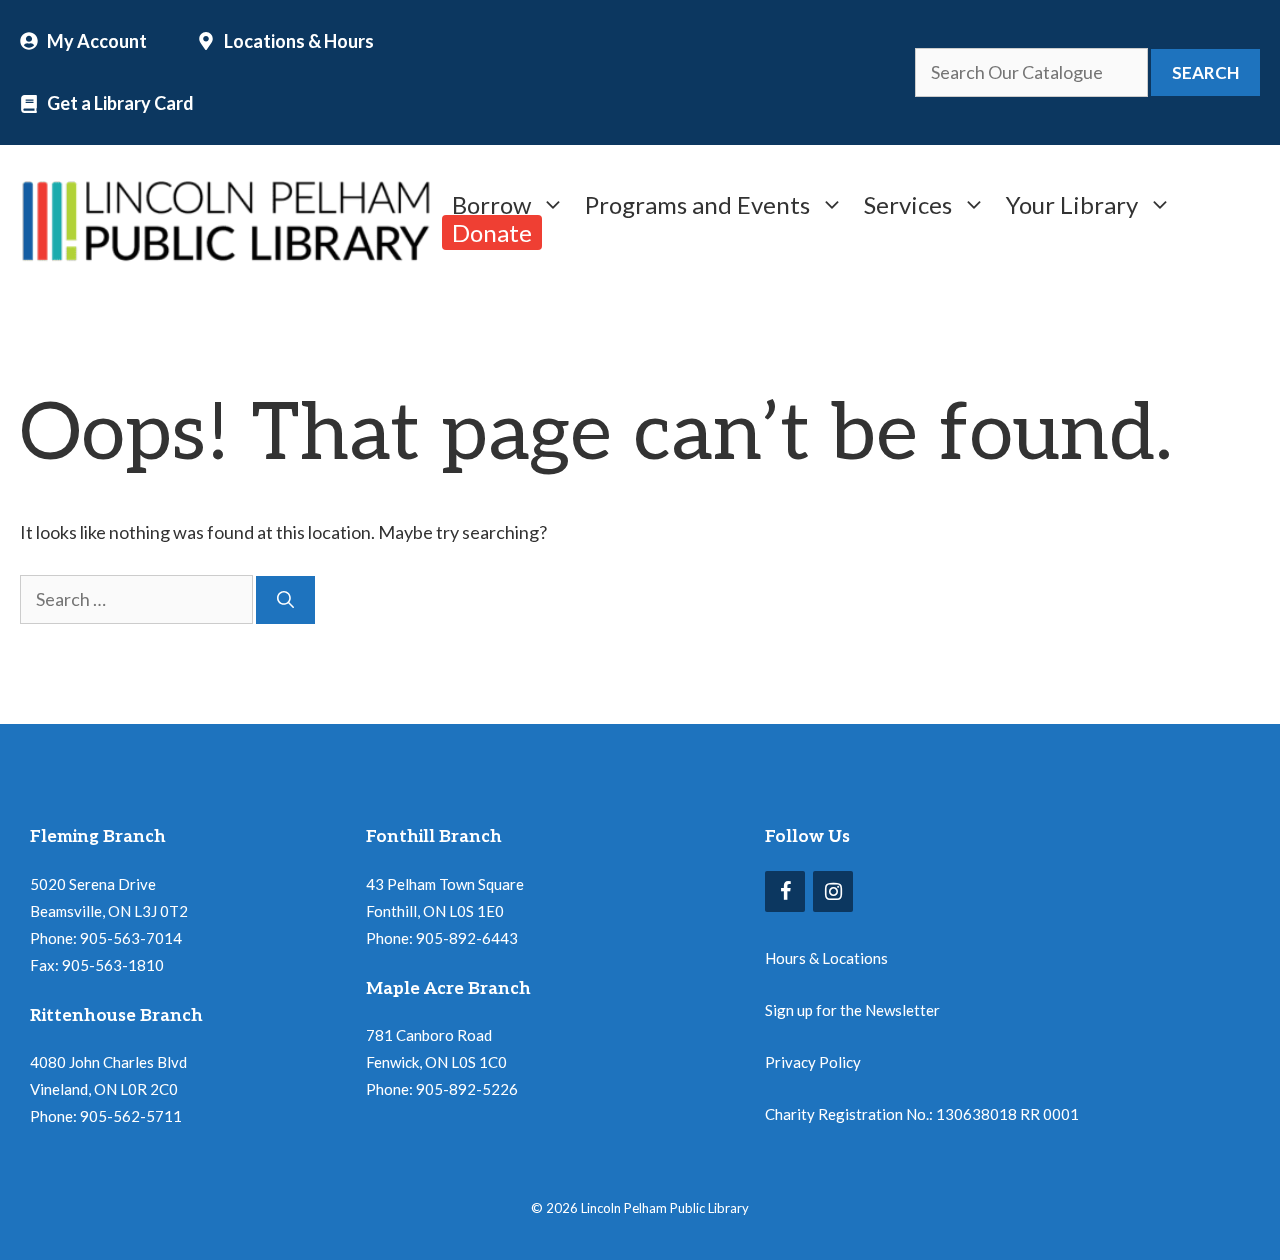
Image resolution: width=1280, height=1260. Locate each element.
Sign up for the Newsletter (852, 1010)
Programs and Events (697, 202)
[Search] (285, 600)
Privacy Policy (813, 1062)
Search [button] (1205, 72)
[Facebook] (785, 891)
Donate (492, 232)
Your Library (1072, 202)
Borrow (491, 202)
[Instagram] (833, 891)
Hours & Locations (826, 958)
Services (908, 202)
